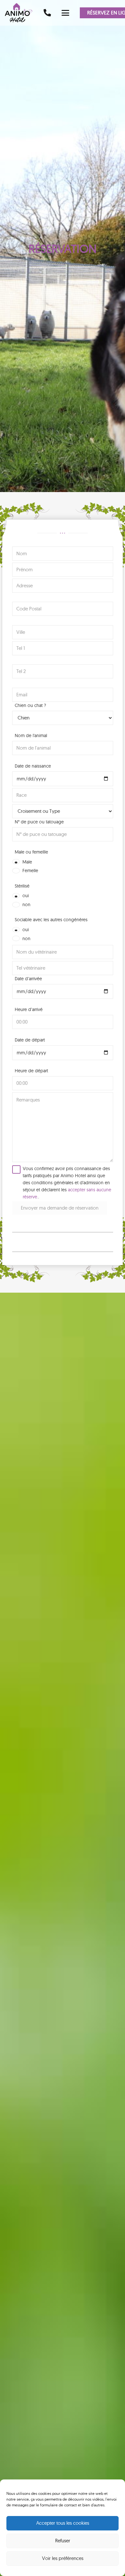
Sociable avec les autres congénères (51, 920)
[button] (65, 13)
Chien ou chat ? (30, 705)
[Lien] (47, 13)
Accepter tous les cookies (63, 2523)
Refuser (63, 2541)
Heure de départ (31, 1071)
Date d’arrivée (28, 979)
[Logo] (21, 13)
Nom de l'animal (31, 735)
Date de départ (30, 1040)
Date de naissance (33, 766)
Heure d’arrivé (29, 1009)
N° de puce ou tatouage (39, 822)
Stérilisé (22, 886)
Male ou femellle (31, 852)
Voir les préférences (63, 2558)
